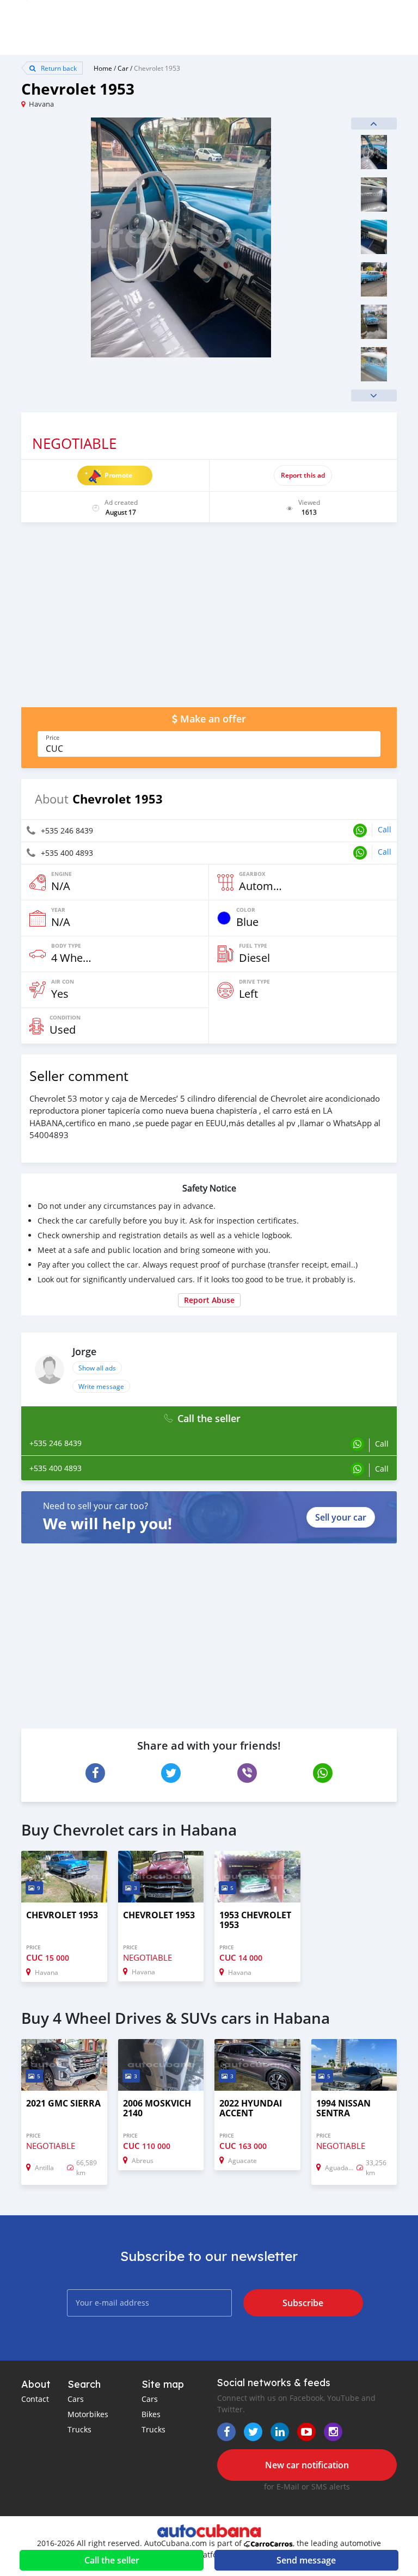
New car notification (307, 2465)
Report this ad (303, 475)
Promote (118, 475)
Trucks (79, 2429)
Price (53, 738)
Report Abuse (209, 1300)
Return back (58, 68)
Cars (76, 2399)
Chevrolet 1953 (157, 68)
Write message (101, 1386)
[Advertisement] (209, 620)
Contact (35, 2399)
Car (123, 68)
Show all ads (97, 1368)
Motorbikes (88, 2414)
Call (385, 829)
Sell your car (341, 1517)
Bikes (151, 2414)
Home (103, 68)
